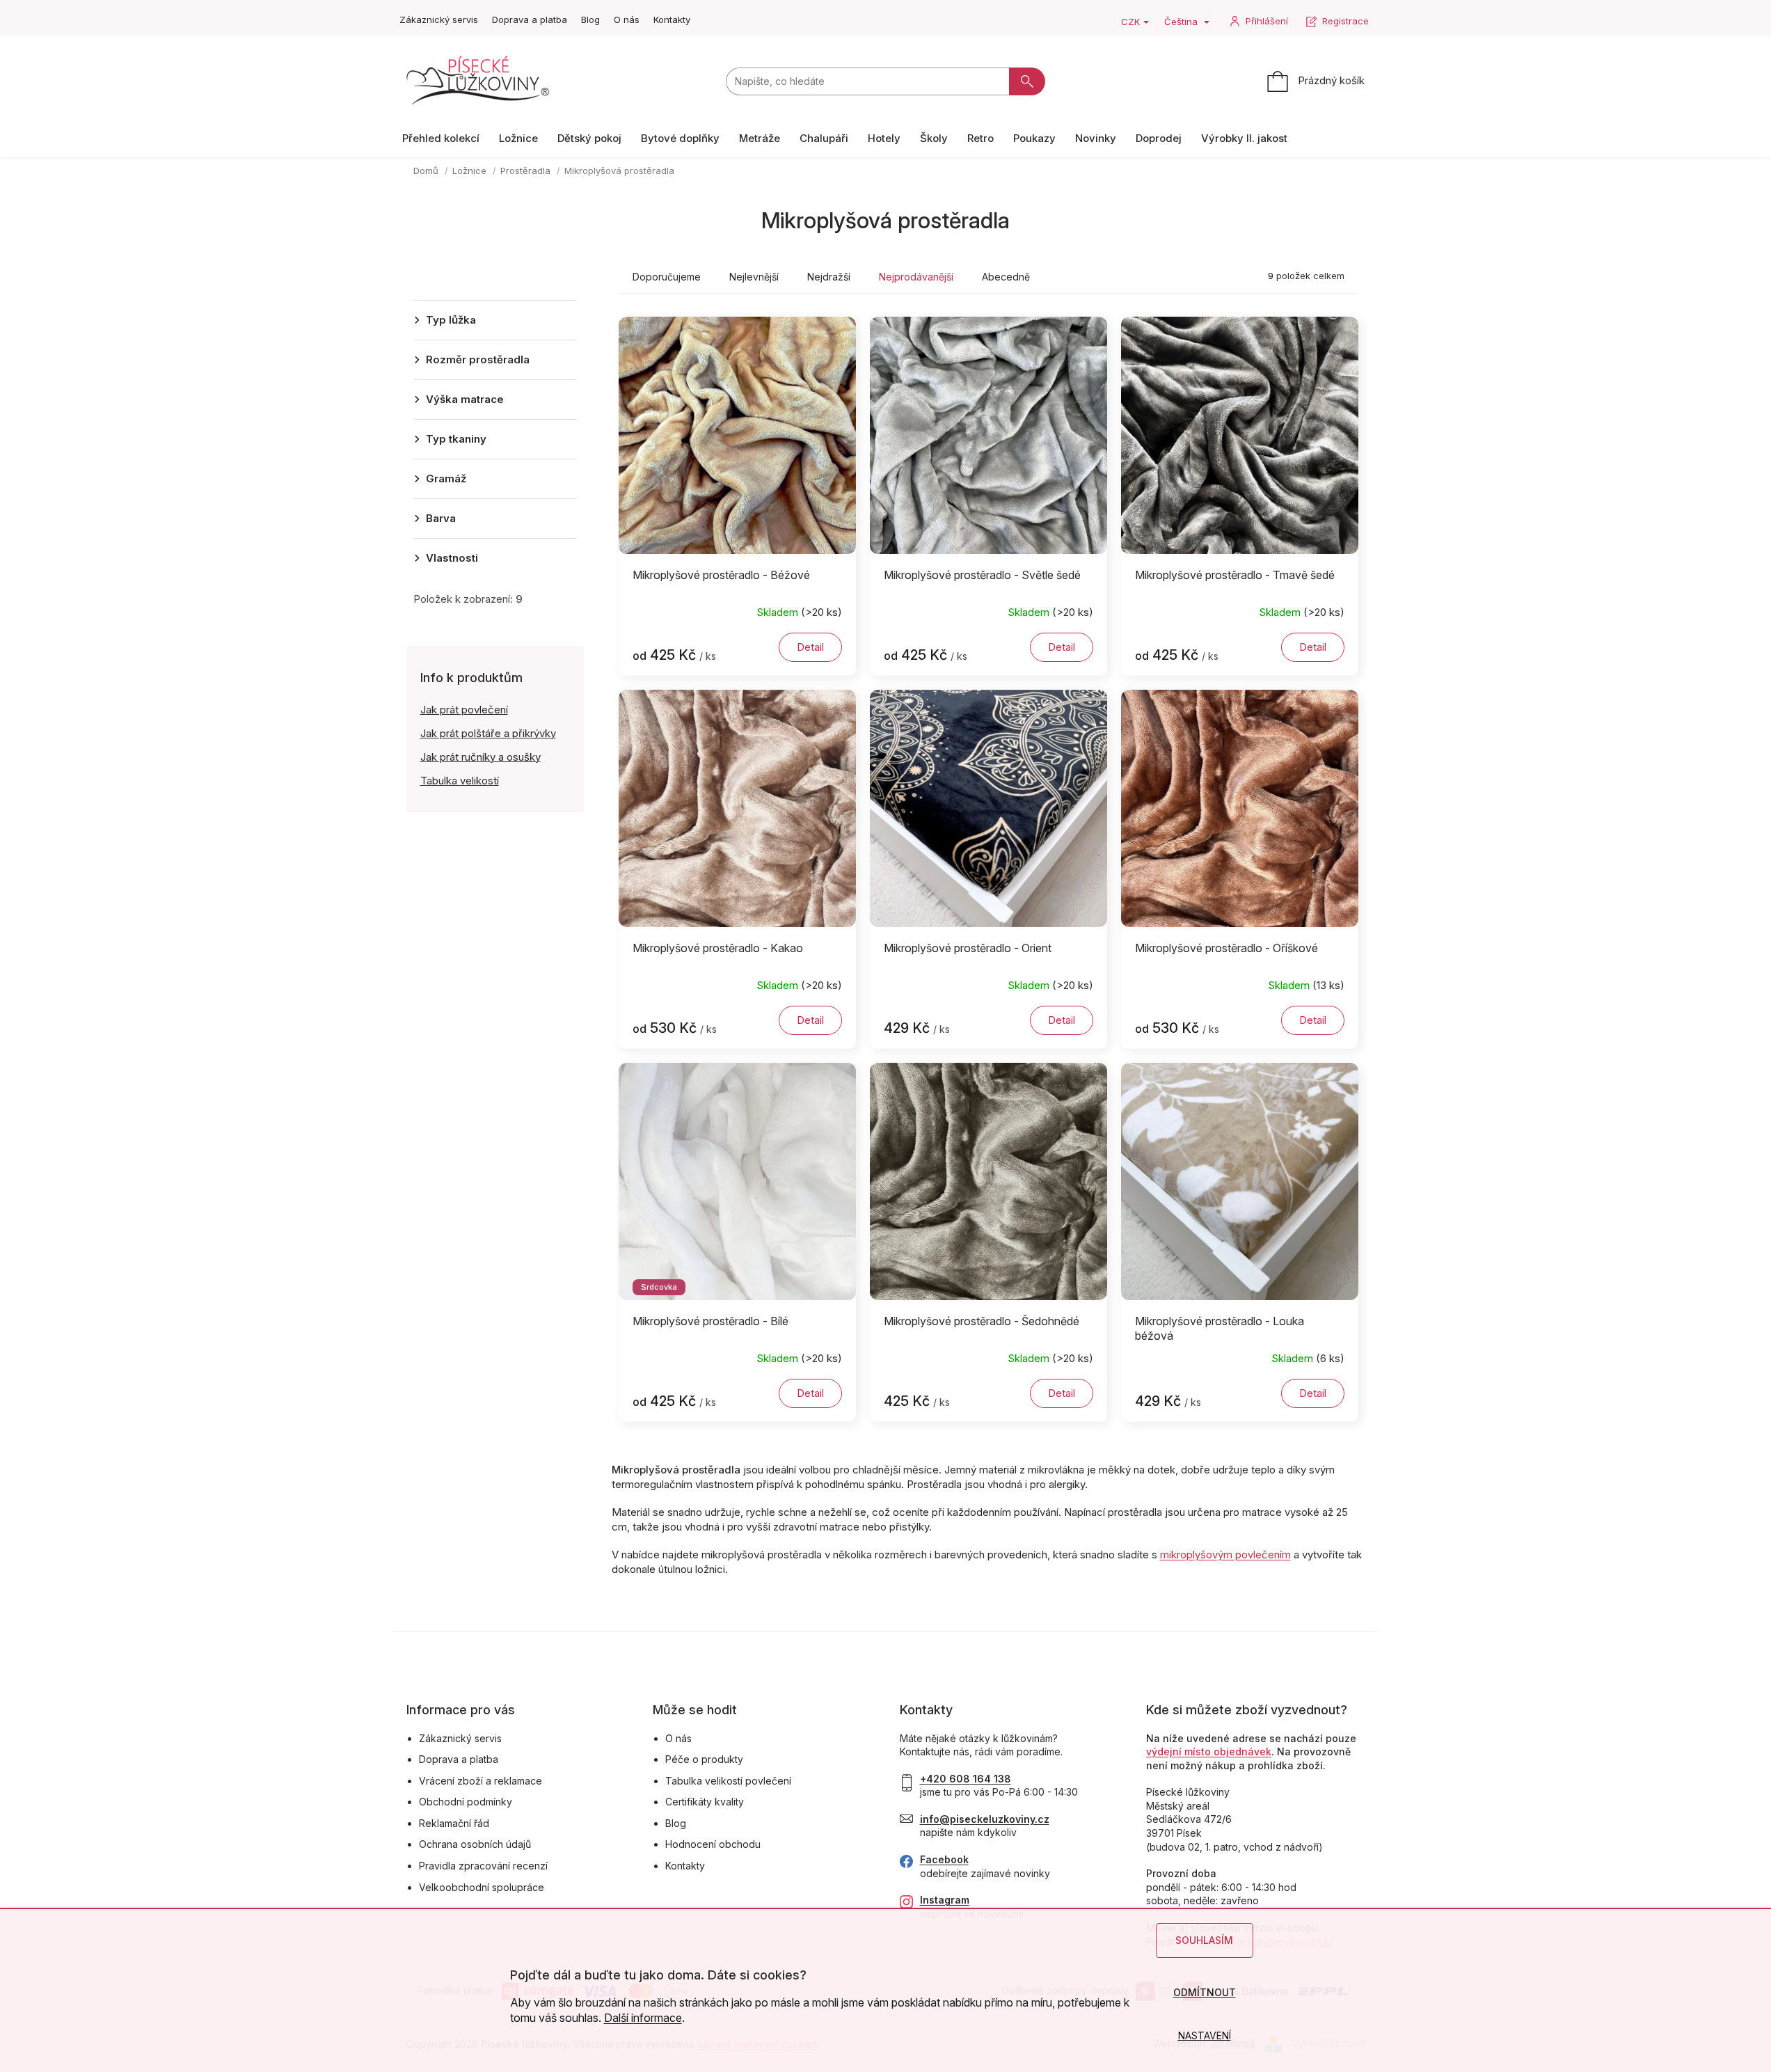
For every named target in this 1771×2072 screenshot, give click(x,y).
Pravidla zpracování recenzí (483, 1866)
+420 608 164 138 (966, 1779)
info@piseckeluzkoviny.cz (985, 1819)
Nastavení (1205, 2035)
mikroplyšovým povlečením (1225, 1555)
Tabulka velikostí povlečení (728, 1781)
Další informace (643, 2018)
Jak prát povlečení (464, 710)
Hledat (1027, 81)
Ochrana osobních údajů (475, 1844)
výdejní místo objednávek (1209, 1751)
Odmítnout (1205, 1992)
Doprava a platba (530, 19)
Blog (590, 19)
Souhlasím (1204, 1940)
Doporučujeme (667, 277)
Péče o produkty (704, 1759)
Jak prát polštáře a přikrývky (488, 733)
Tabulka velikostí (460, 781)
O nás (627, 19)
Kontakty (672, 19)
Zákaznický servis (439, 19)
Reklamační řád (454, 1823)
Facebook (944, 1859)
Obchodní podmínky (466, 1802)
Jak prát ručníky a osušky (481, 757)
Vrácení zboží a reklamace (481, 1781)
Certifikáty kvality (705, 1802)
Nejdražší (829, 277)
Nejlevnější (754, 277)
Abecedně (1006, 277)
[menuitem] (441, 138)
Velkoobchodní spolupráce (482, 1887)
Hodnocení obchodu (713, 1844)
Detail (810, 647)
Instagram (945, 1900)
